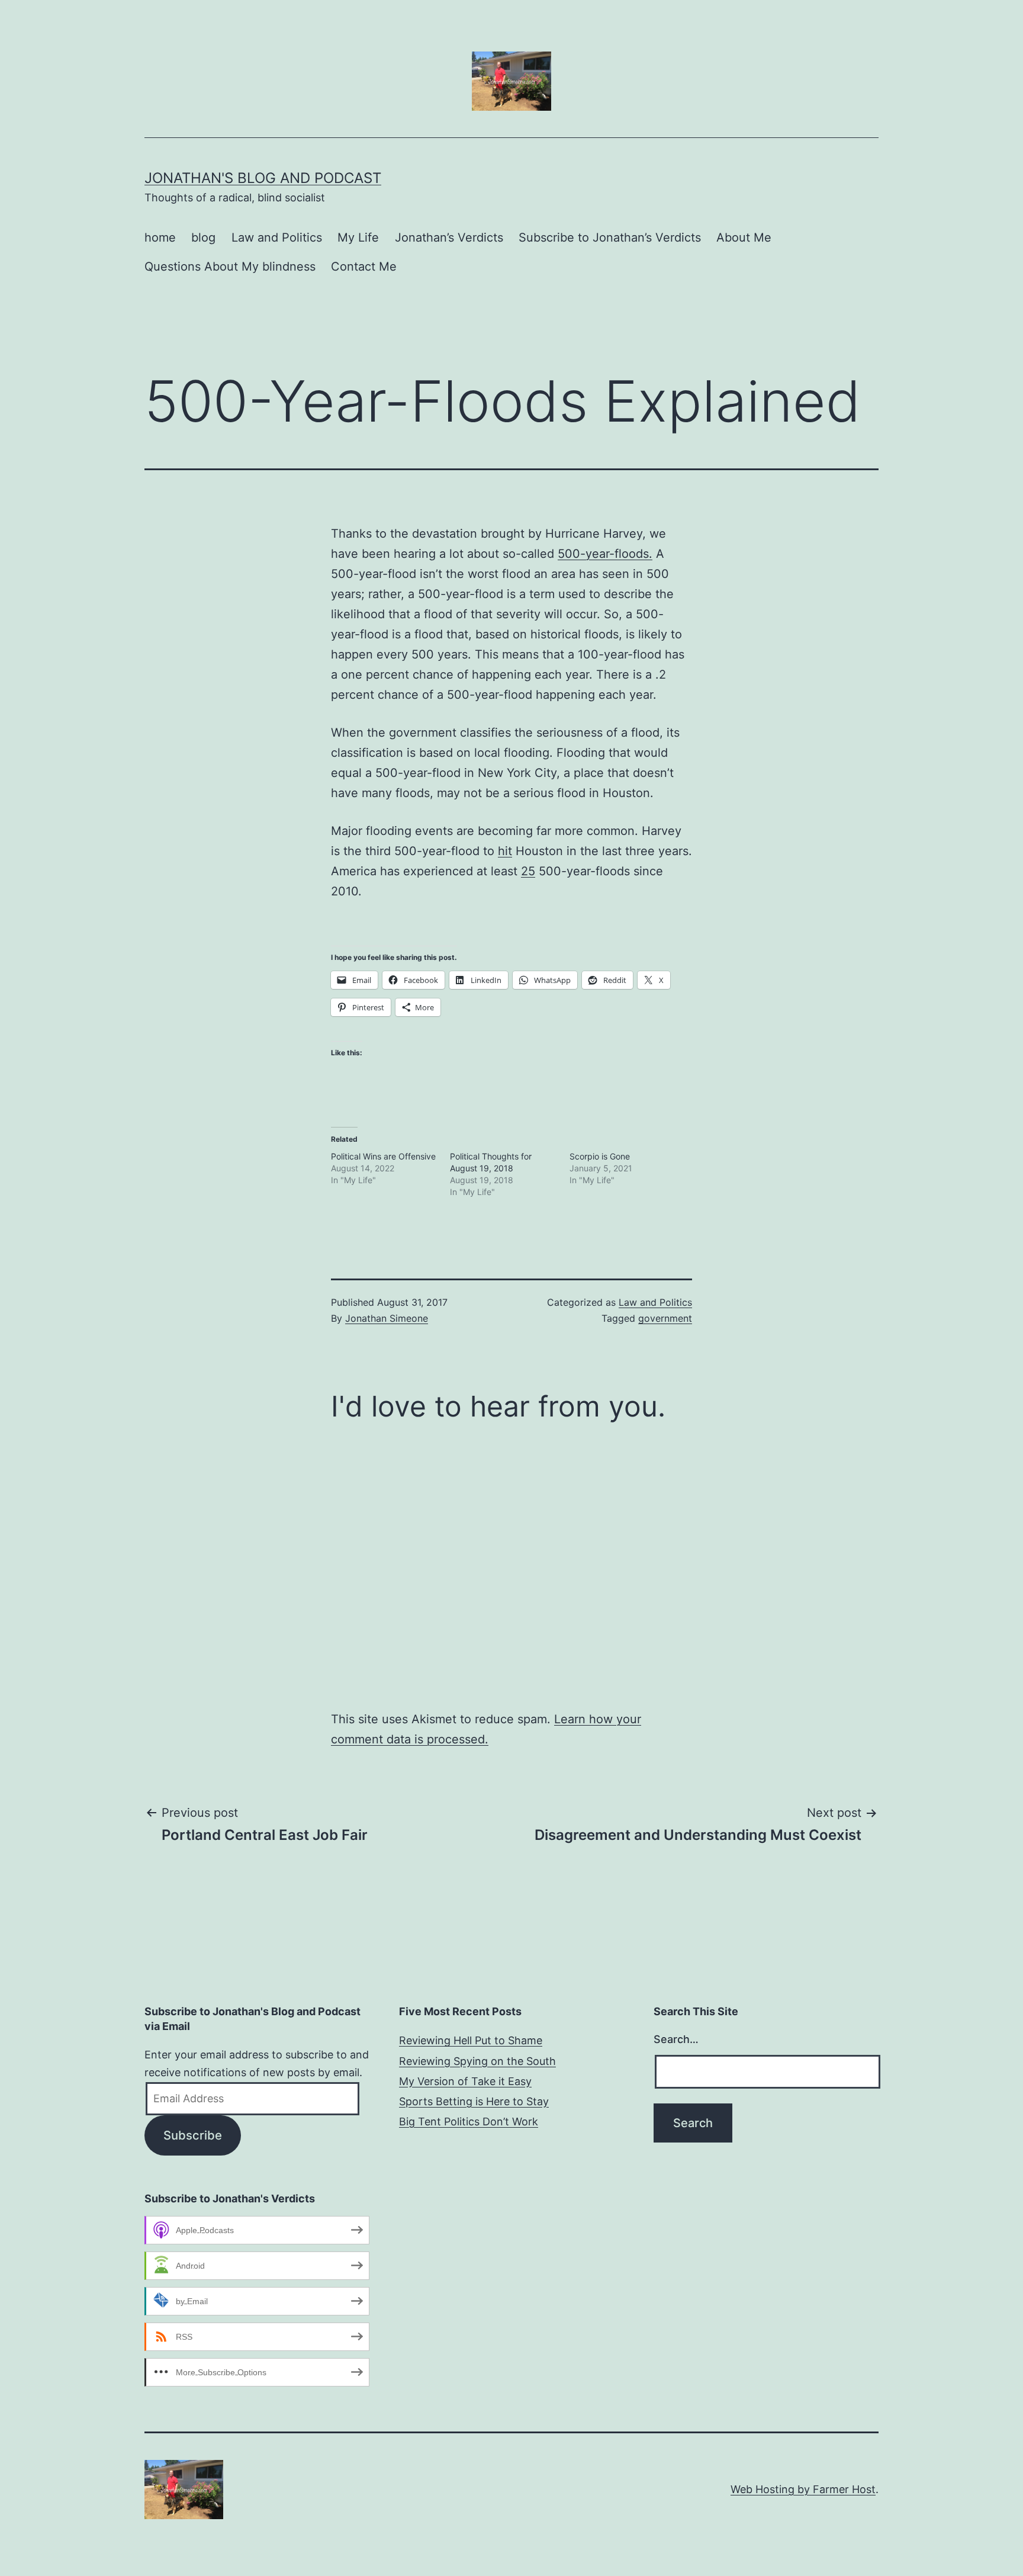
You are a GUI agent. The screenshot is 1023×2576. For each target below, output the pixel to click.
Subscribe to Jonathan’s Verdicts (610, 237)
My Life (358, 237)
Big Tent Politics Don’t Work (469, 2121)
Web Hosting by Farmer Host (803, 2489)
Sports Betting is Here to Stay (474, 2101)
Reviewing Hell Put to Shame (471, 2040)
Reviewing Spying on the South (477, 2061)
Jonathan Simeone (387, 1318)
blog (203, 237)
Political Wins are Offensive (383, 1156)
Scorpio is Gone (600, 1156)
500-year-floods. (605, 554)
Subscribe (193, 2135)
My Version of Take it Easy (465, 2081)
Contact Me (364, 266)
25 (528, 871)
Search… (676, 2039)
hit (505, 851)
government (665, 1318)
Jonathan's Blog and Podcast (263, 178)
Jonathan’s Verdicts (449, 237)
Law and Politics (277, 237)
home (160, 237)
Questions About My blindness (230, 266)
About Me (744, 237)
